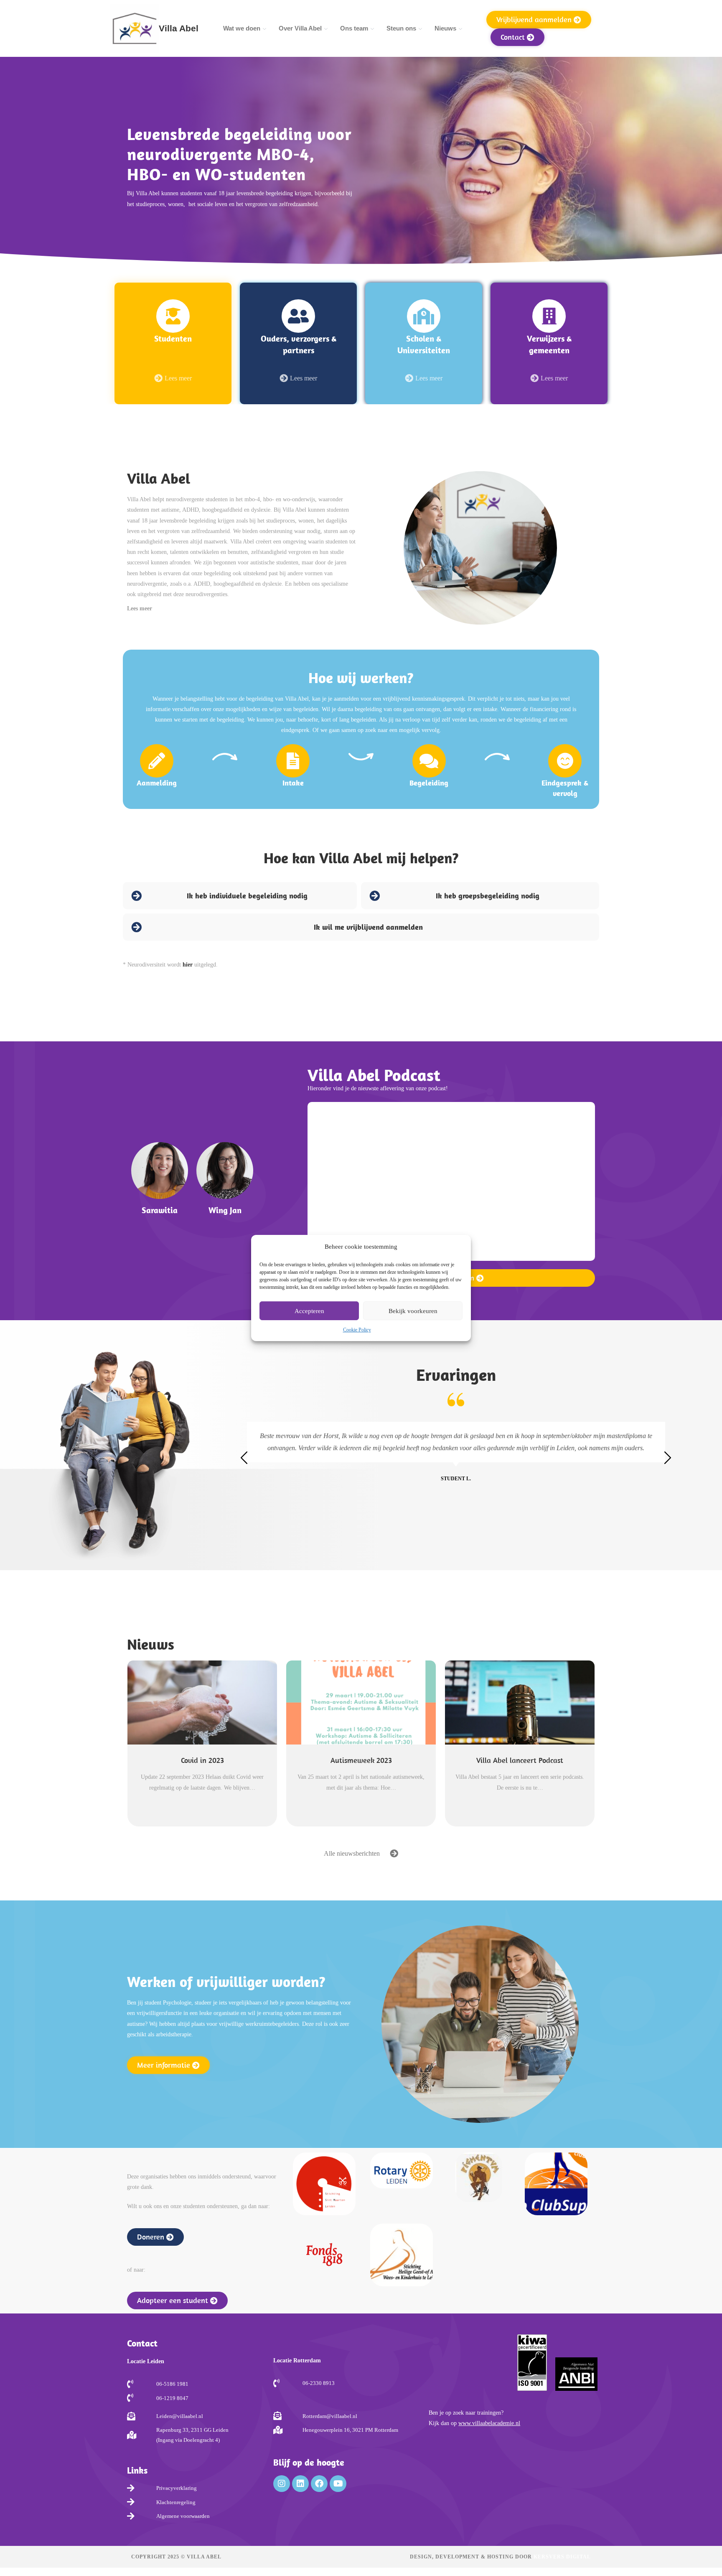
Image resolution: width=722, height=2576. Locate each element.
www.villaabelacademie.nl (489, 2423)
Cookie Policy (357, 1330)
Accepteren (309, 1311)
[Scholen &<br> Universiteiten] (424, 316)
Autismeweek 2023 (361, 1760)
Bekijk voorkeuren (413, 1311)
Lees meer (140, 608)
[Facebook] (319, 2484)
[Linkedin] (300, 2484)
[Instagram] (282, 2484)
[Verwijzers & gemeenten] (549, 316)
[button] (242, 609)
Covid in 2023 (202, 1760)
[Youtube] (338, 2484)
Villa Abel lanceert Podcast (520, 1760)
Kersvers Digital (562, 2557)
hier (188, 965)
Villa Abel (179, 28)
